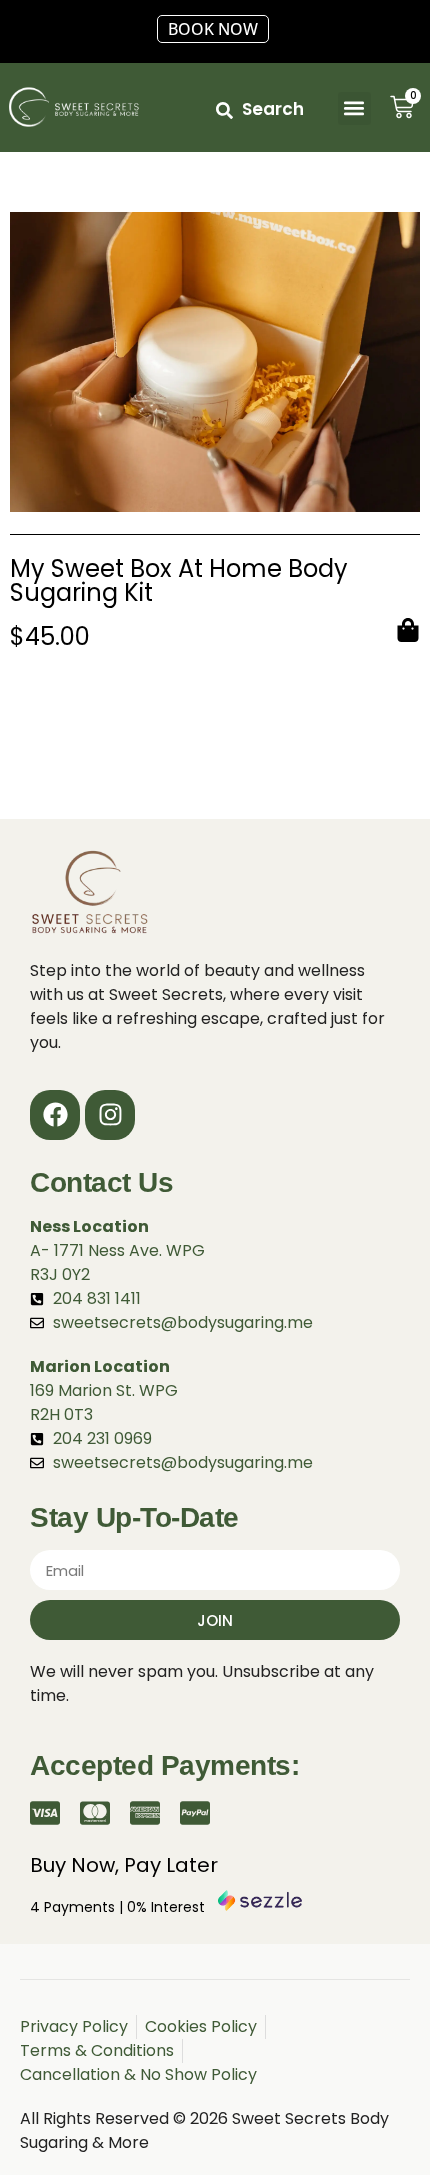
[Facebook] (55, 1115)
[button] (354, 108)
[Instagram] (110, 1115)
